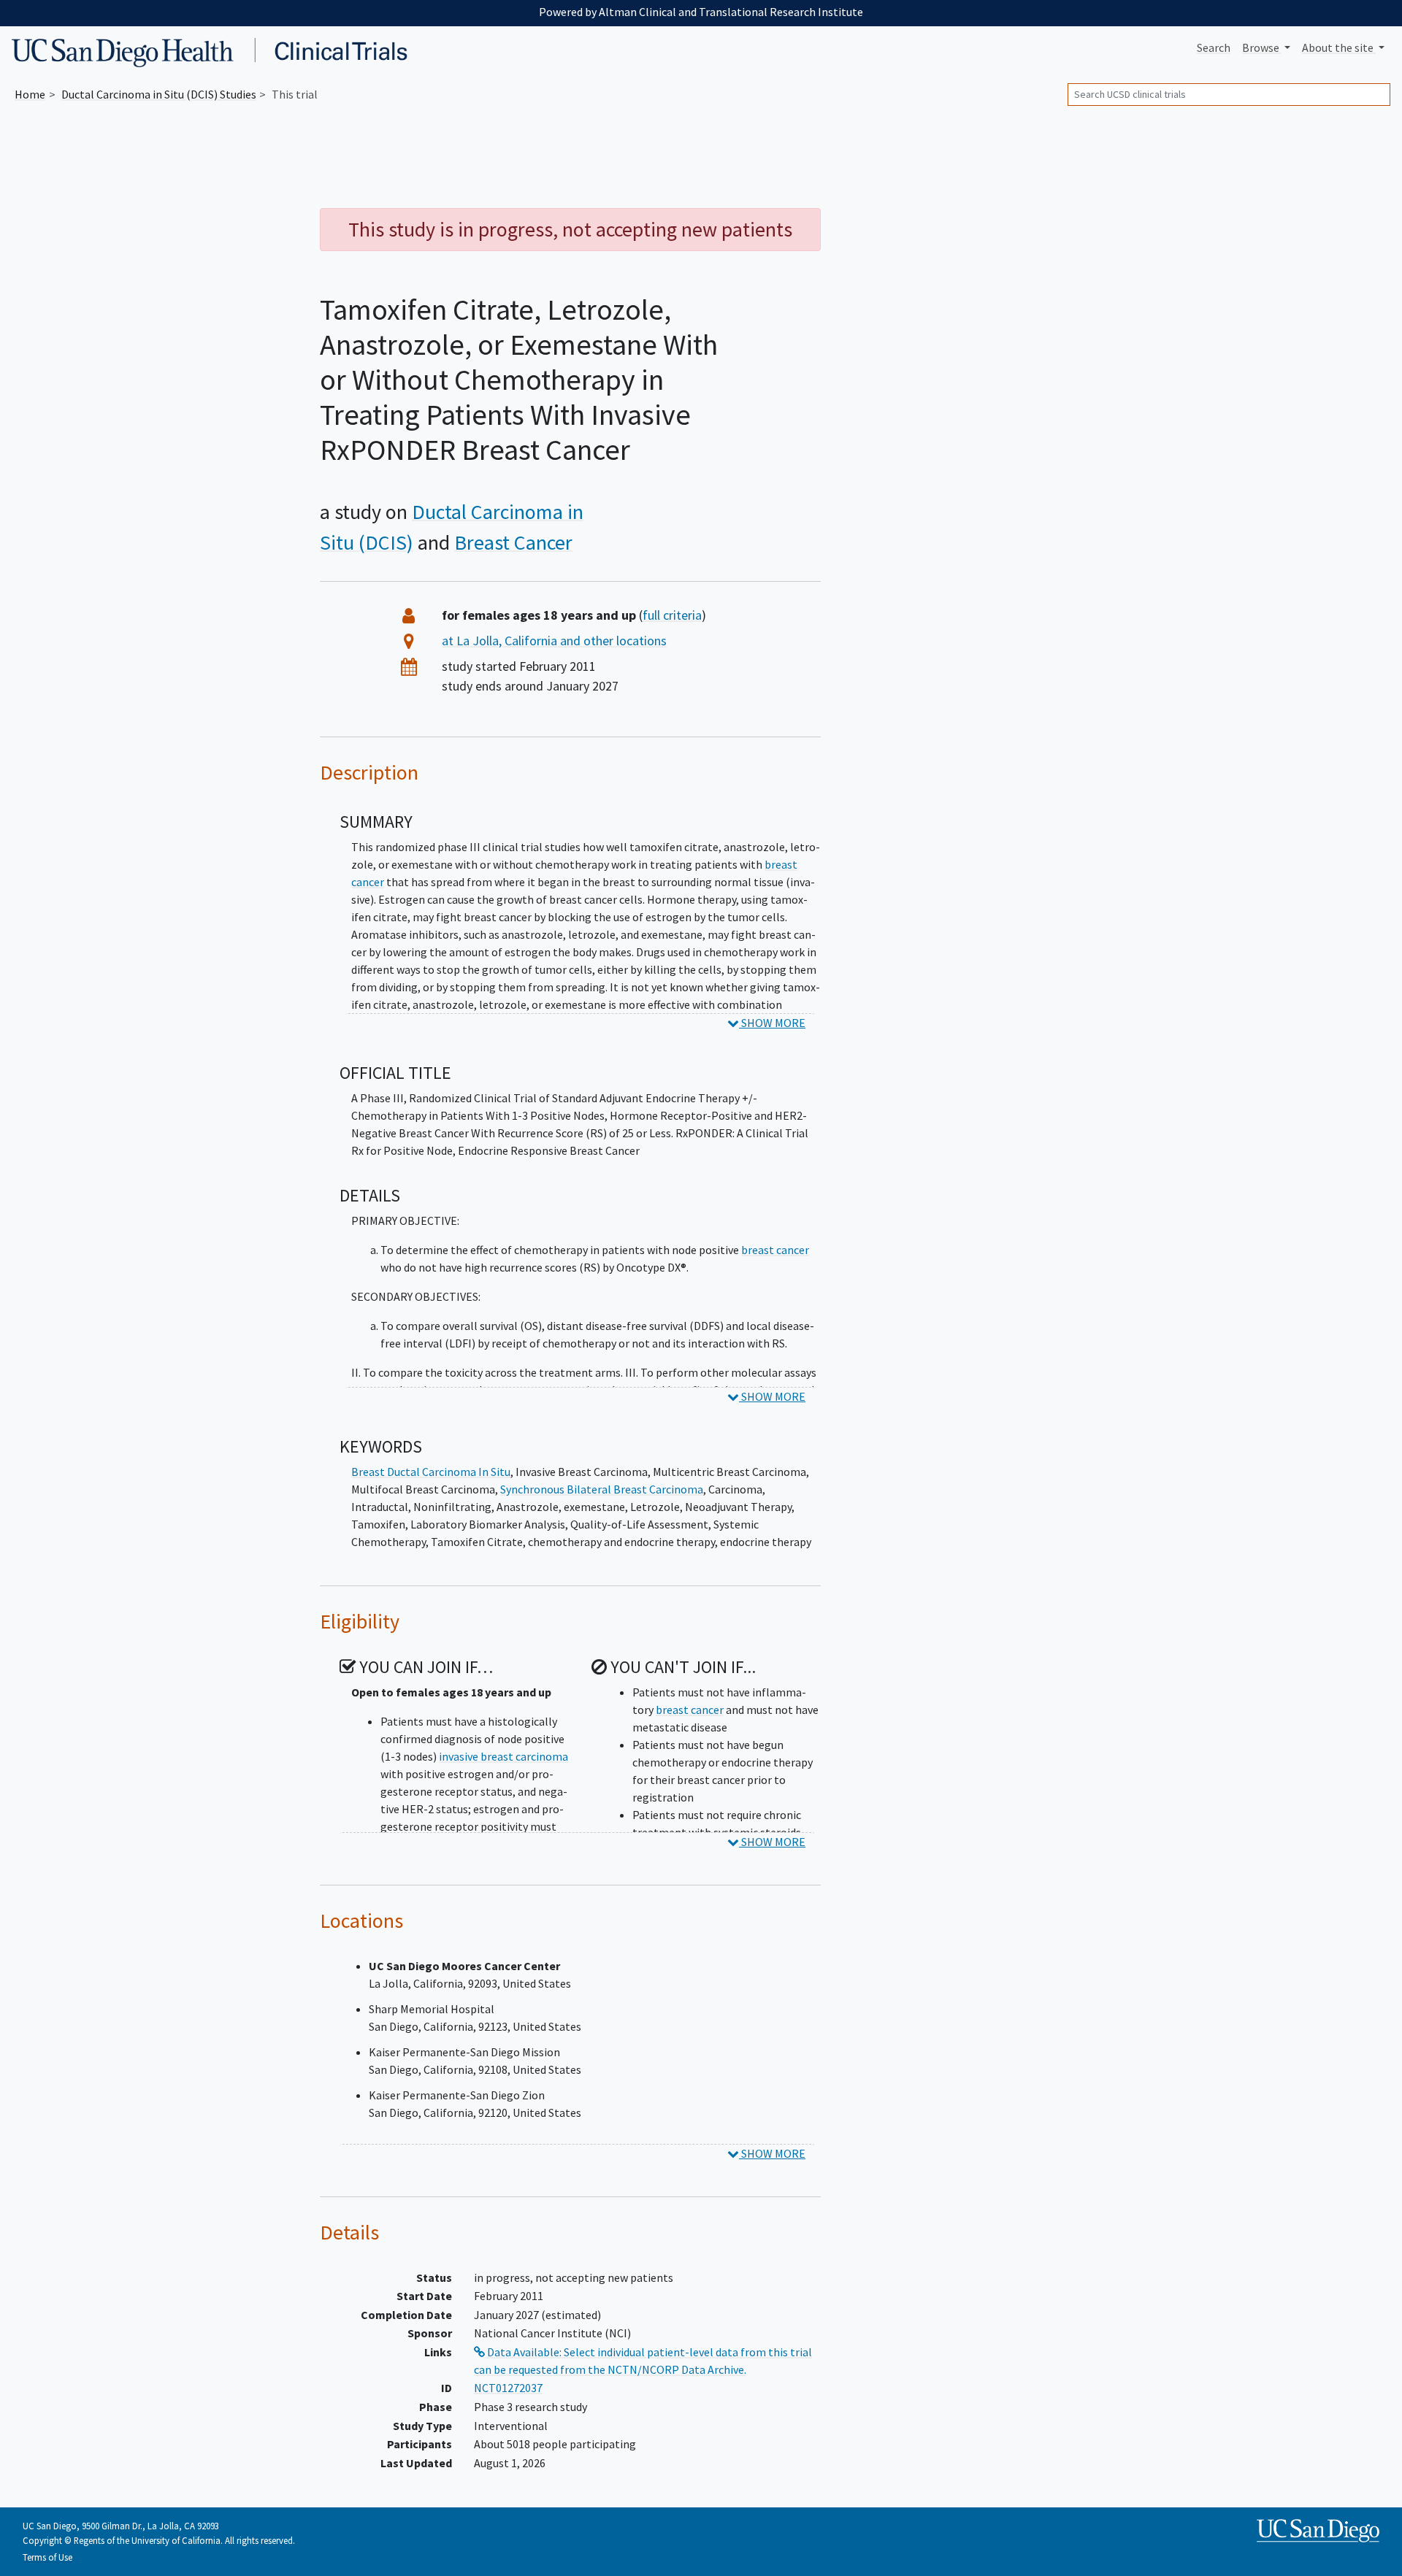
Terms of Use (47, 2557)
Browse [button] (1262, 47)
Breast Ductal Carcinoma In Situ (431, 1472)
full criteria (672, 615)
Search (1214, 47)
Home (30, 94)
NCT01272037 (508, 2388)
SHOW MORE (772, 1023)
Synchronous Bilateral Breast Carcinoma (602, 1489)
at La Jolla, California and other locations (554, 641)
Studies (159, 94)
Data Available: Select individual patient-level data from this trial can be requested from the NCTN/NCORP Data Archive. (643, 2361)
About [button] (1338, 47)
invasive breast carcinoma (503, 1756)
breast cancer (775, 1250)
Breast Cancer (513, 542)
